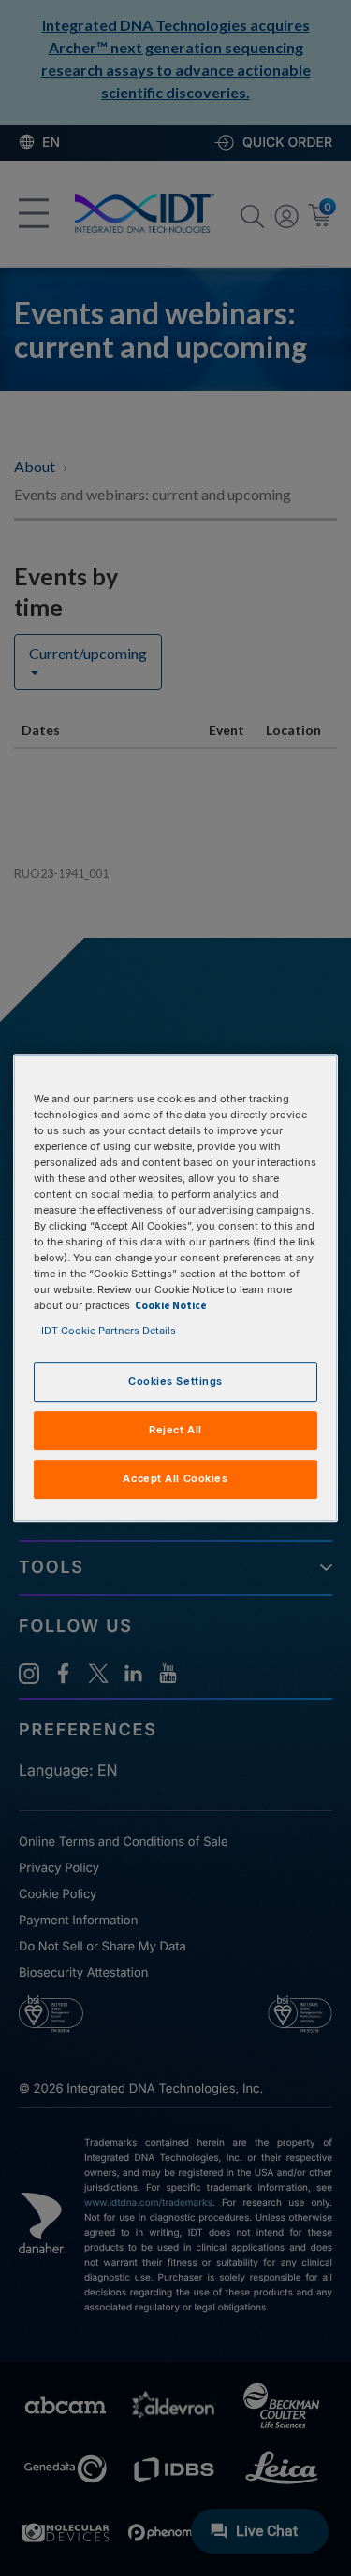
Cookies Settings (175, 1382)
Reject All (175, 1431)
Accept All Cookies (175, 1478)
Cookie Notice (171, 1306)
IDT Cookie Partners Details (109, 1331)
